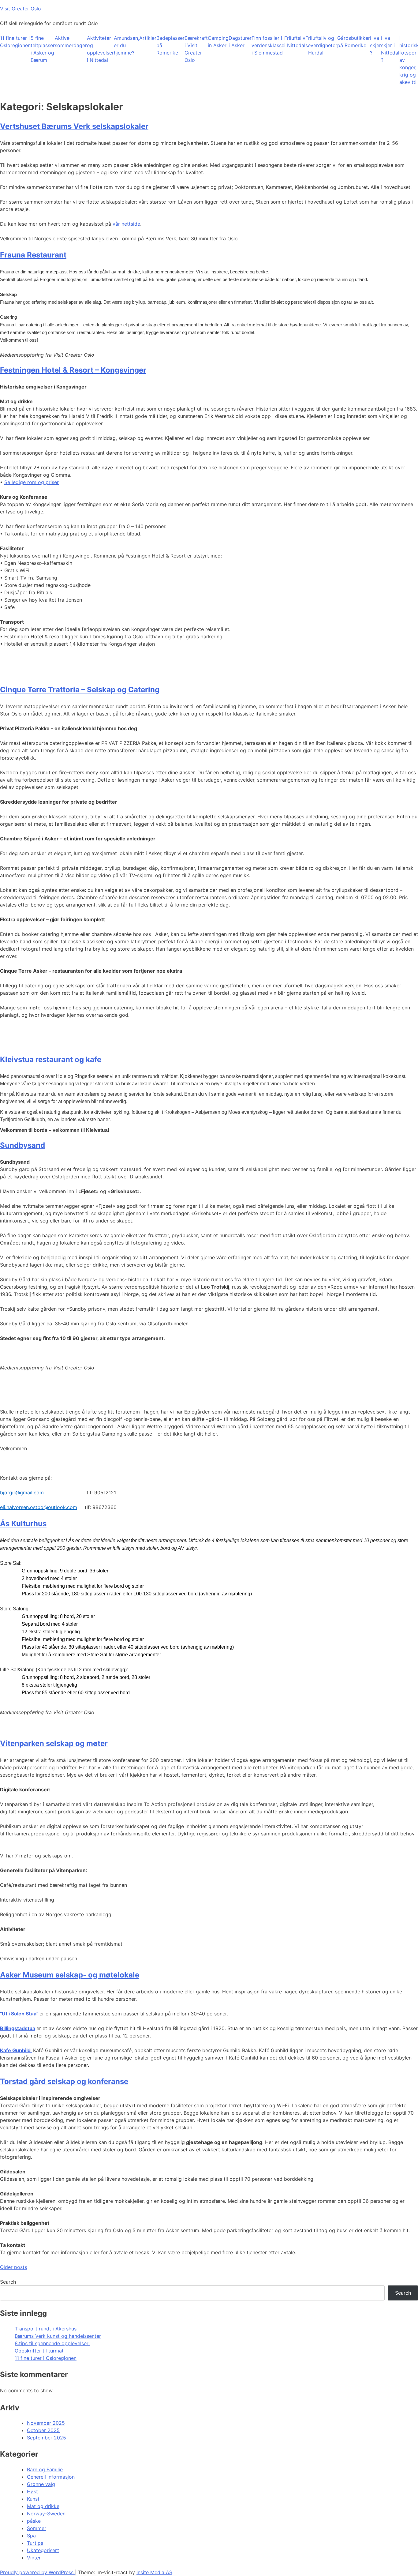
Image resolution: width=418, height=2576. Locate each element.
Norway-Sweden (46, 2514)
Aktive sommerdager (71, 42)
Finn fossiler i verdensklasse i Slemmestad (268, 45)
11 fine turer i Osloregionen (15, 42)
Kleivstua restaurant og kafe (51, 1059)
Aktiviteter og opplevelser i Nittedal (100, 49)
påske (34, 2521)
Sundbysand (22, 1145)
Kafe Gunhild (16, 2050)
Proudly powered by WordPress (37, 2572)
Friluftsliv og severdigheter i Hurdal (321, 45)
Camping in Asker (218, 42)
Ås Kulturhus (23, 1524)
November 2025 (46, 2423)
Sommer (37, 2528)
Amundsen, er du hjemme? (127, 45)
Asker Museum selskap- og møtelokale (70, 1975)
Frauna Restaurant (33, 255)
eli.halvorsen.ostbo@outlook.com (39, 1507)
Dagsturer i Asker (240, 42)
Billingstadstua (18, 2028)
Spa (31, 2536)
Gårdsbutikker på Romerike (354, 42)
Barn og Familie (45, 2469)
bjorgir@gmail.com (22, 1493)
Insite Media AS (154, 2572)
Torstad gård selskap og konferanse (64, 2081)
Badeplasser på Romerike (170, 45)
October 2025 (43, 2430)
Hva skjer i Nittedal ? (390, 49)
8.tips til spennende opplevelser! (52, 2343)
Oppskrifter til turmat (39, 2351)
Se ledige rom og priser (32, 482)
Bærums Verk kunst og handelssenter (58, 2336)
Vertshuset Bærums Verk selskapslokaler (74, 126)
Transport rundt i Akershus (46, 2329)
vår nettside (126, 224)
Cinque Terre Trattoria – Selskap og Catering (80, 690)
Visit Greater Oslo (21, 9)
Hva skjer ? (375, 45)
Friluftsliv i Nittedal (295, 42)
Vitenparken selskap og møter (54, 1743)
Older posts (13, 2267)
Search (8, 2282)
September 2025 (47, 2438)
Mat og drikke (43, 2506)
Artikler (148, 38)
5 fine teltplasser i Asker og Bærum (43, 49)
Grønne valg (41, 2484)
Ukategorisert (43, 2550)
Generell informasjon (51, 2477)
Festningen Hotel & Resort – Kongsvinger (73, 370)
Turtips (35, 2543)
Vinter (34, 2558)
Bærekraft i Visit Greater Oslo (196, 49)
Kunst (33, 2499)
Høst (32, 2492)
